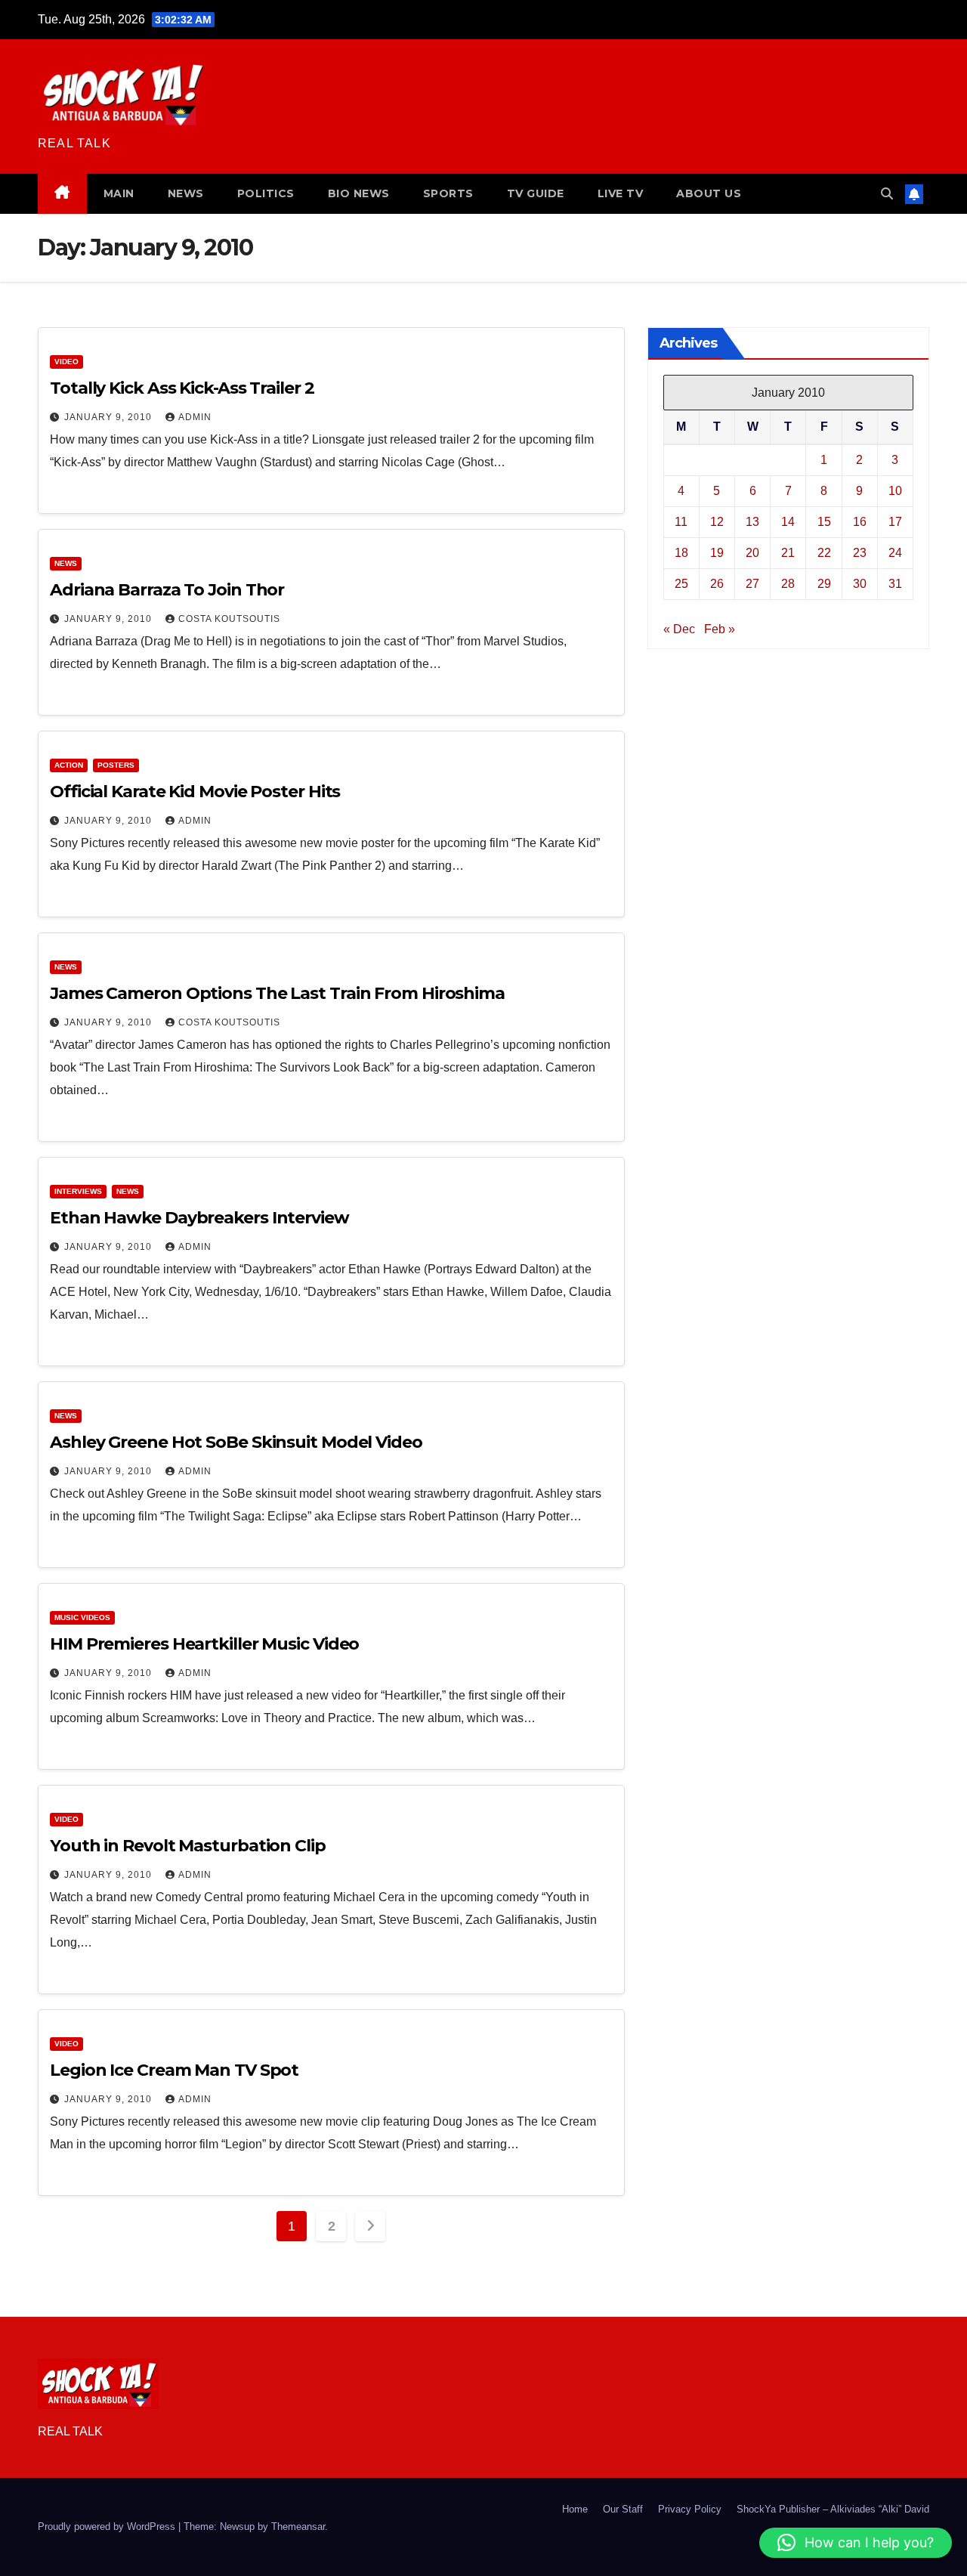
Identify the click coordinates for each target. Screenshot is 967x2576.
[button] (887, 194)
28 (788, 583)
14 (788, 521)
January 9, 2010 (110, 417)
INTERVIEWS (78, 1191)
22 (824, 552)
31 (895, 583)
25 (681, 583)
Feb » (720, 628)
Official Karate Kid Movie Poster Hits (195, 792)
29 (824, 583)
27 (752, 583)
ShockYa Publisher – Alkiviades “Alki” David (833, 2509)
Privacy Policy (690, 2509)
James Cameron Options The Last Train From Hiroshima (277, 993)
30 (860, 583)
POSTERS (116, 765)
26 (717, 583)
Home (575, 2509)
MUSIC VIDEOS (82, 1617)
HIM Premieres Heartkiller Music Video (204, 1644)
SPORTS (448, 193)
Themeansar (298, 2527)
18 (681, 552)
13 (752, 521)
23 (860, 552)
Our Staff (623, 2509)
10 (895, 490)
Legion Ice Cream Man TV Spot (174, 2070)
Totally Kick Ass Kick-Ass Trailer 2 (182, 388)
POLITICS (266, 193)
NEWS (186, 193)
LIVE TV (621, 193)
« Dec (679, 628)
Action (69, 765)
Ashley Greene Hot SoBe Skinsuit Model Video (236, 1442)
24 (895, 552)
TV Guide (536, 193)
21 (788, 552)
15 (824, 521)
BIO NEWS (359, 193)
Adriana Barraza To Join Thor (167, 590)
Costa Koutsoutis (229, 619)
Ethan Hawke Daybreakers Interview (199, 1218)
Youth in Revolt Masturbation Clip (188, 1846)
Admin (195, 417)
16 (860, 521)
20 (752, 552)
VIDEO (66, 362)
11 (681, 521)
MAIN (119, 193)
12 (717, 521)
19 (717, 552)
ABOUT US (709, 193)
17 (895, 521)
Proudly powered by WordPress (108, 2527)
